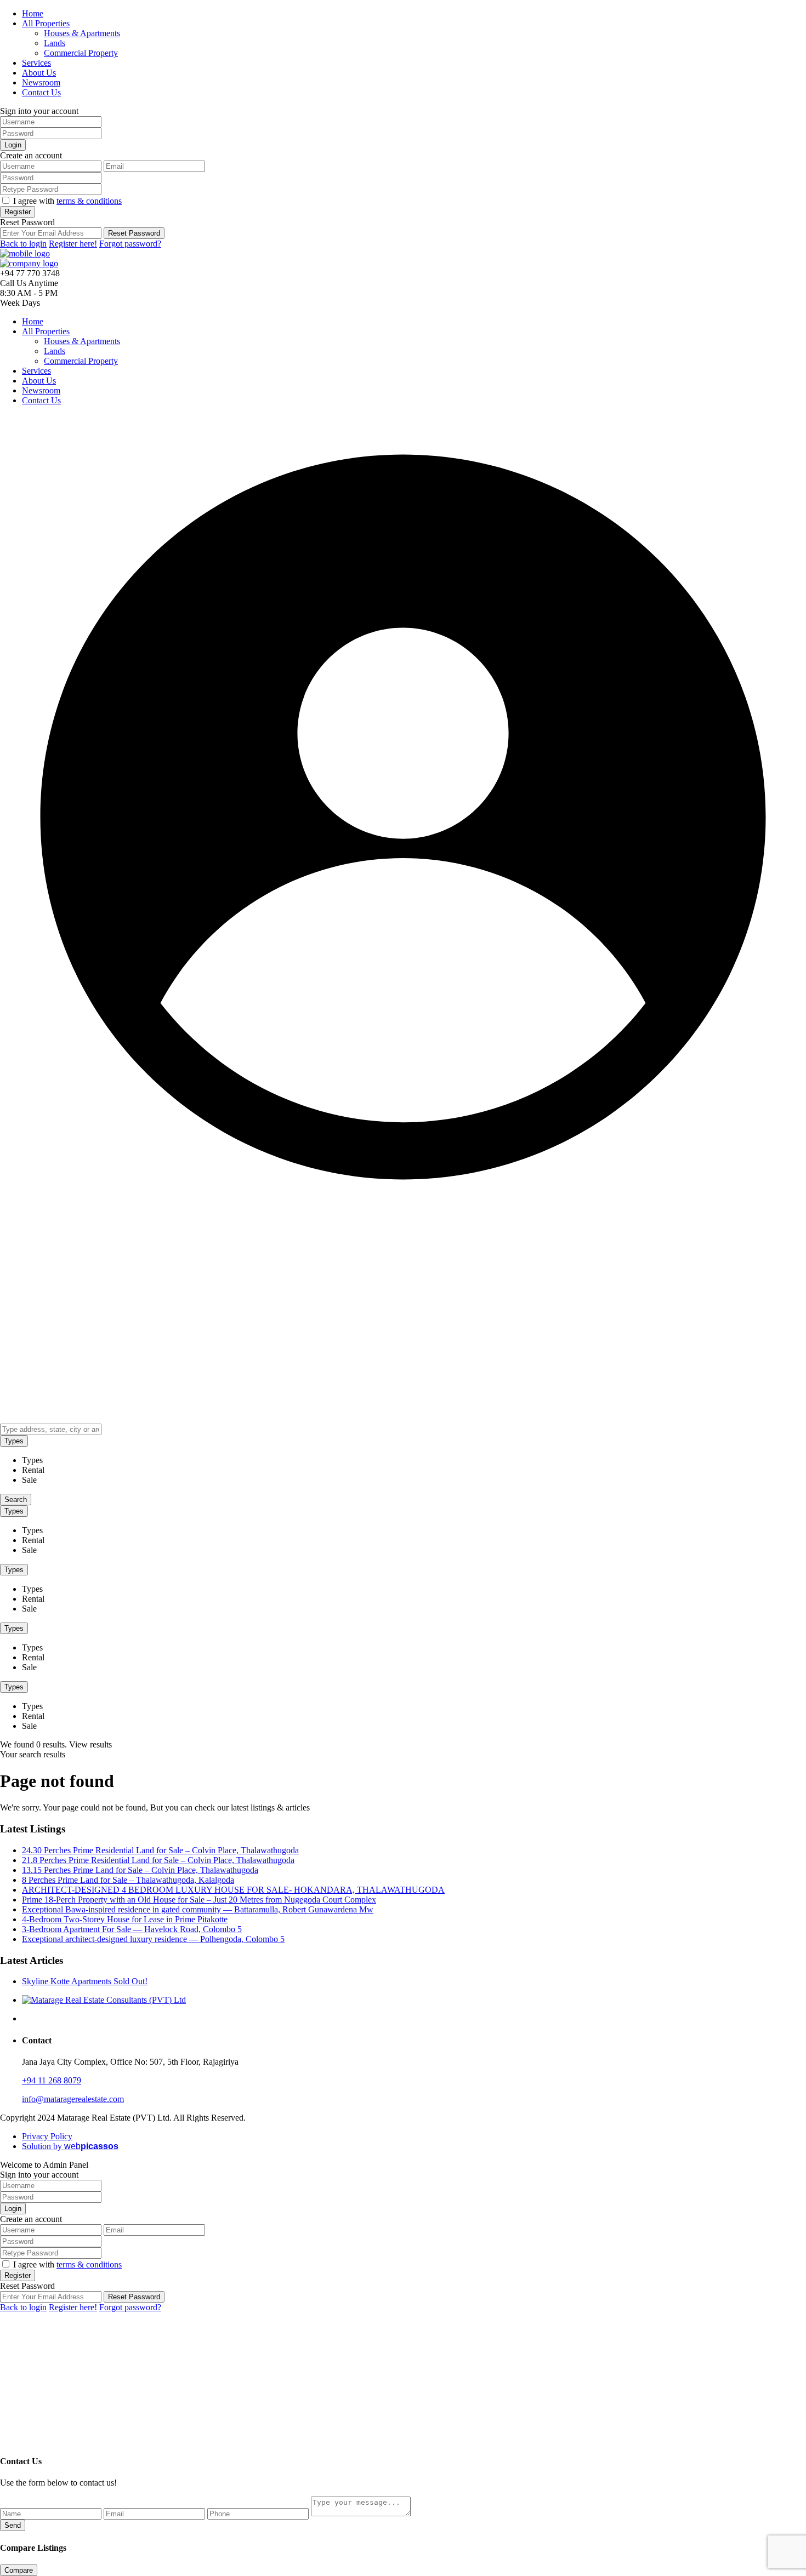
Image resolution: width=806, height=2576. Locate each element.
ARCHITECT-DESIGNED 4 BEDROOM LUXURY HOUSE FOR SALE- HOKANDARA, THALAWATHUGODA (233, 1890)
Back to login (23, 244)
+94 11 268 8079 (52, 2080)
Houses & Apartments (82, 33)
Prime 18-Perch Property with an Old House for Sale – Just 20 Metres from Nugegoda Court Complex (199, 1900)
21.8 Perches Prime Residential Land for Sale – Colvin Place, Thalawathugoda (158, 1860)
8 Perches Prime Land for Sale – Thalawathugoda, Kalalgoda (128, 1880)
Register (18, 212)
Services (36, 63)
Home (33, 13)
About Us (39, 73)
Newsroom (41, 82)
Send (13, 2525)
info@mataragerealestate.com (73, 2099)
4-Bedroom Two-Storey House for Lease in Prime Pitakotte (125, 1919)
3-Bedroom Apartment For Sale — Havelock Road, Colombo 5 (132, 1929)
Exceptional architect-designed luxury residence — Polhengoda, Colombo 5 (153, 1939)
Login (13, 145)
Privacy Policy (47, 2136)
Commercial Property (81, 53)
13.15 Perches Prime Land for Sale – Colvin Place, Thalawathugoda (140, 1870)
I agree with (67, 201)
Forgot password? (130, 244)
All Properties (46, 23)
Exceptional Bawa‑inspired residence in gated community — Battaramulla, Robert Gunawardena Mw (198, 1909)
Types (14, 1441)
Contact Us (41, 92)
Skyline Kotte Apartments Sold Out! (85, 1981)
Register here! (73, 244)
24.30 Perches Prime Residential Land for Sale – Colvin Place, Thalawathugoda (160, 1850)
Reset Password (134, 233)
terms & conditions (89, 201)
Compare (19, 2570)
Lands (55, 43)
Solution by (70, 2146)
